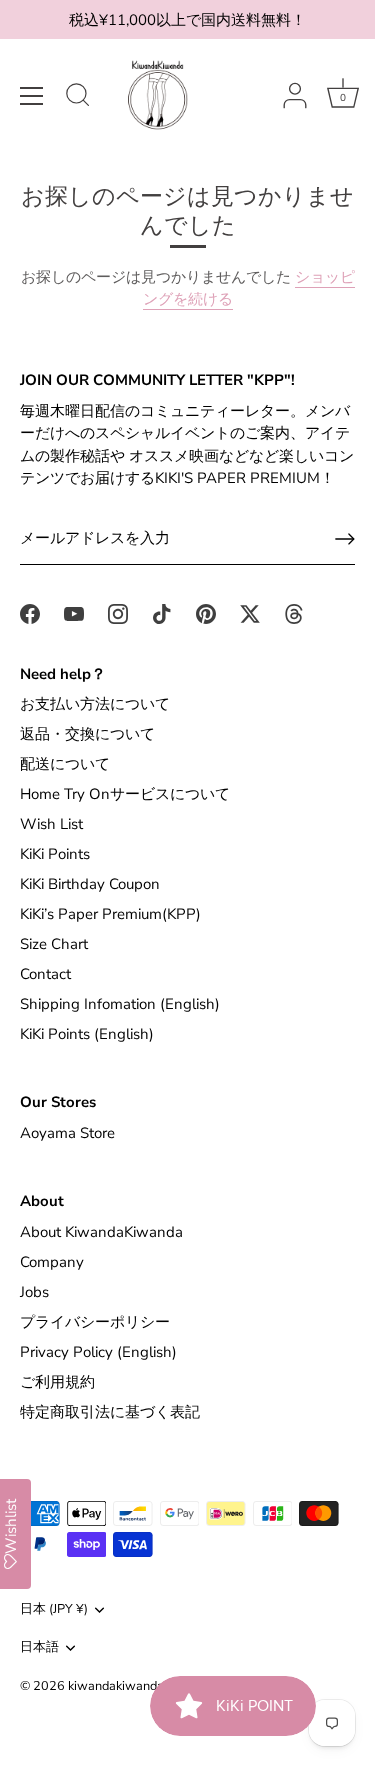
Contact (45, 974)
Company (52, 1262)
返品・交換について (87, 734)
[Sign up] (345, 539)
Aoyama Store (67, 1133)
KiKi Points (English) (87, 1034)
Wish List (51, 824)
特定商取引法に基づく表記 (110, 1412)
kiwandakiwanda (116, 1686)
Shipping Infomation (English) (120, 1004)
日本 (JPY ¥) (54, 1610)
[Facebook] (30, 613)
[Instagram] (118, 613)
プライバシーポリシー (95, 1322)
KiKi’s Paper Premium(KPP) (110, 914)
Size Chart (54, 944)
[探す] (78, 98)
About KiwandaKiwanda (101, 1232)
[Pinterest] (206, 613)
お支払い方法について (95, 704)
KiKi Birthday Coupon (90, 884)
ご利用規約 (57, 1382)
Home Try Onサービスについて (125, 794)
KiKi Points (55, 854)
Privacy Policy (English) (98, 1352)
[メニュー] (32, 96)
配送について (65, 764)
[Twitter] (250, 613)
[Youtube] (74, 613)
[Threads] (294, 613)
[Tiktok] (162, 613)
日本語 (39, 1648)
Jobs (34, 1292)
